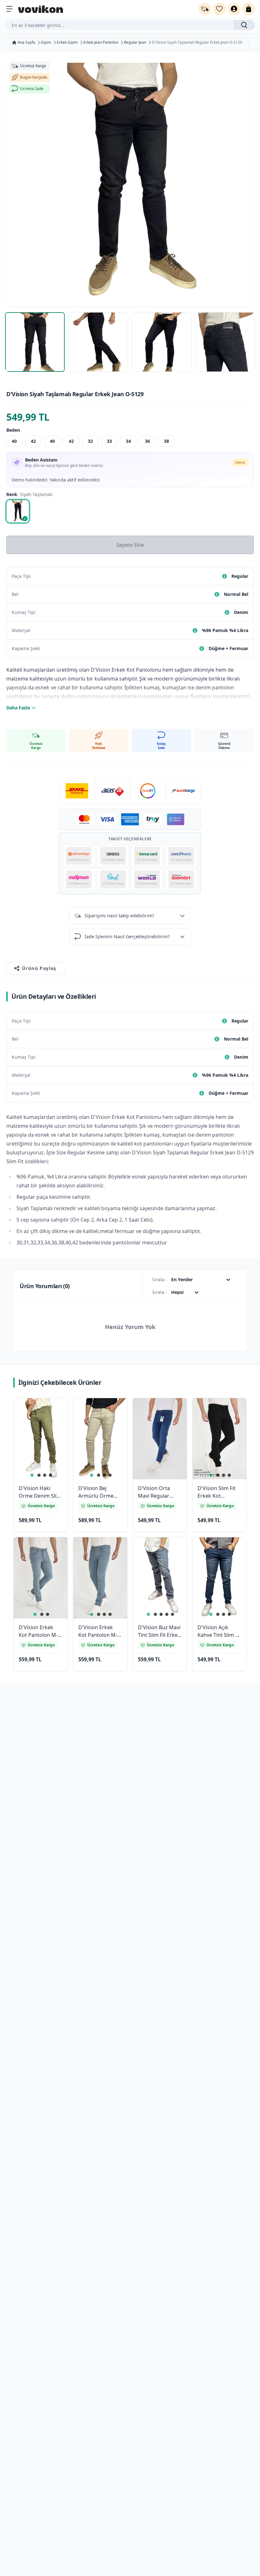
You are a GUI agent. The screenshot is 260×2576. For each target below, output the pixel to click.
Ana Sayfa (26, 42)
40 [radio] (14, 441)
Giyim (46, 42)
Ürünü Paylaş (39, 968)
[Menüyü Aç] (10, 9)
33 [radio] (109, 441)
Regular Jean (135, 42)
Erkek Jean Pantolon (101, 42)
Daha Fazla (18, 708)
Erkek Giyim (67, 42)
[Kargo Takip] (205, 9)
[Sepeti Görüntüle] (249, 9)
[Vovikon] (41, 9)
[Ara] (244, 25)
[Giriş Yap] (234, 9)
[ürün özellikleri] (224, 576)
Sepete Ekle (130, 545)
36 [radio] (147, 441)
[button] (55, 1411)
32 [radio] (90, 441)
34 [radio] (128, 441)
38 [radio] (166, 441)
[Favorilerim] (219, 9)
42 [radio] (33, 441)
